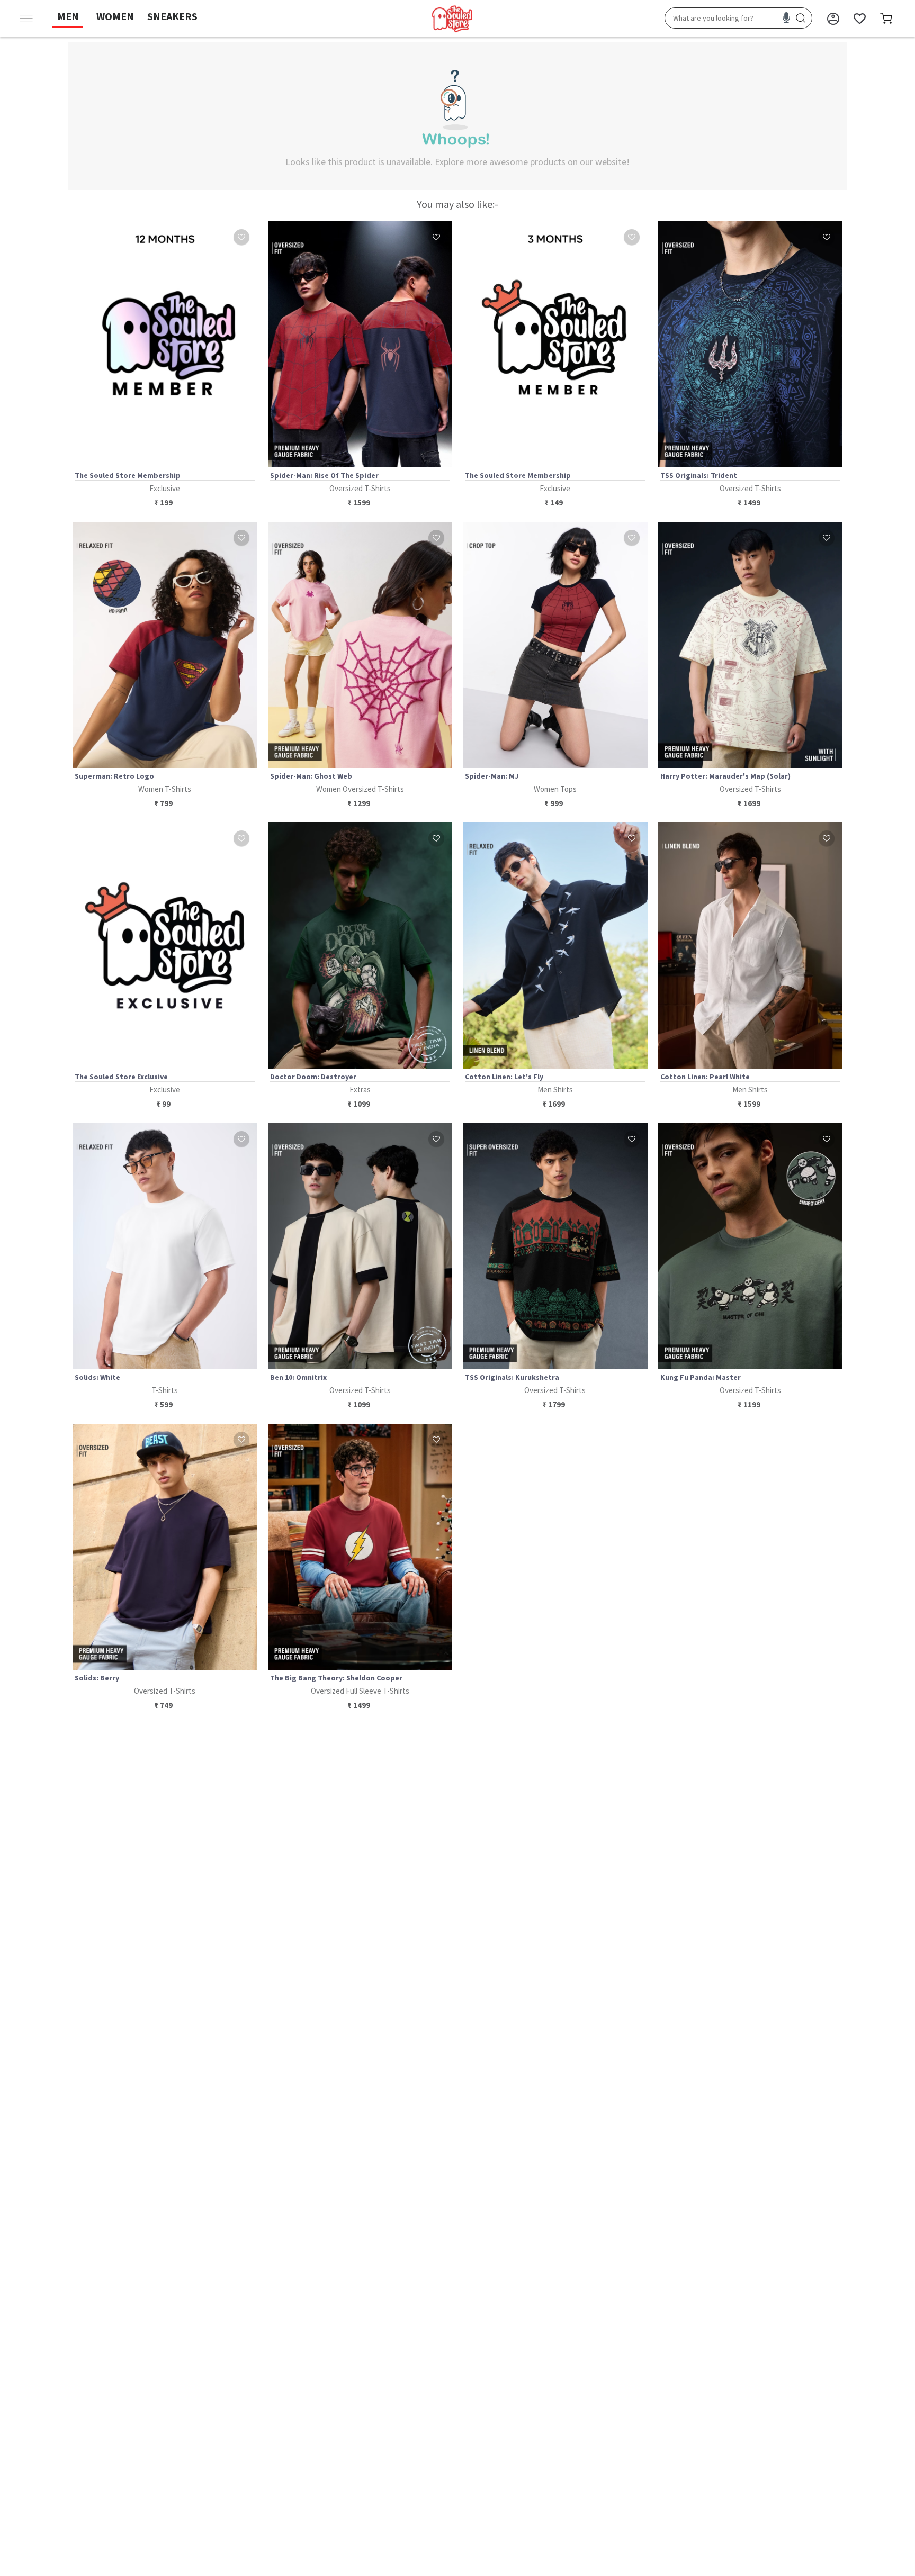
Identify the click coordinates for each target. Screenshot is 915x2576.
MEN (68, 16)
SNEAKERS (172, 16)
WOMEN (115, 16)
